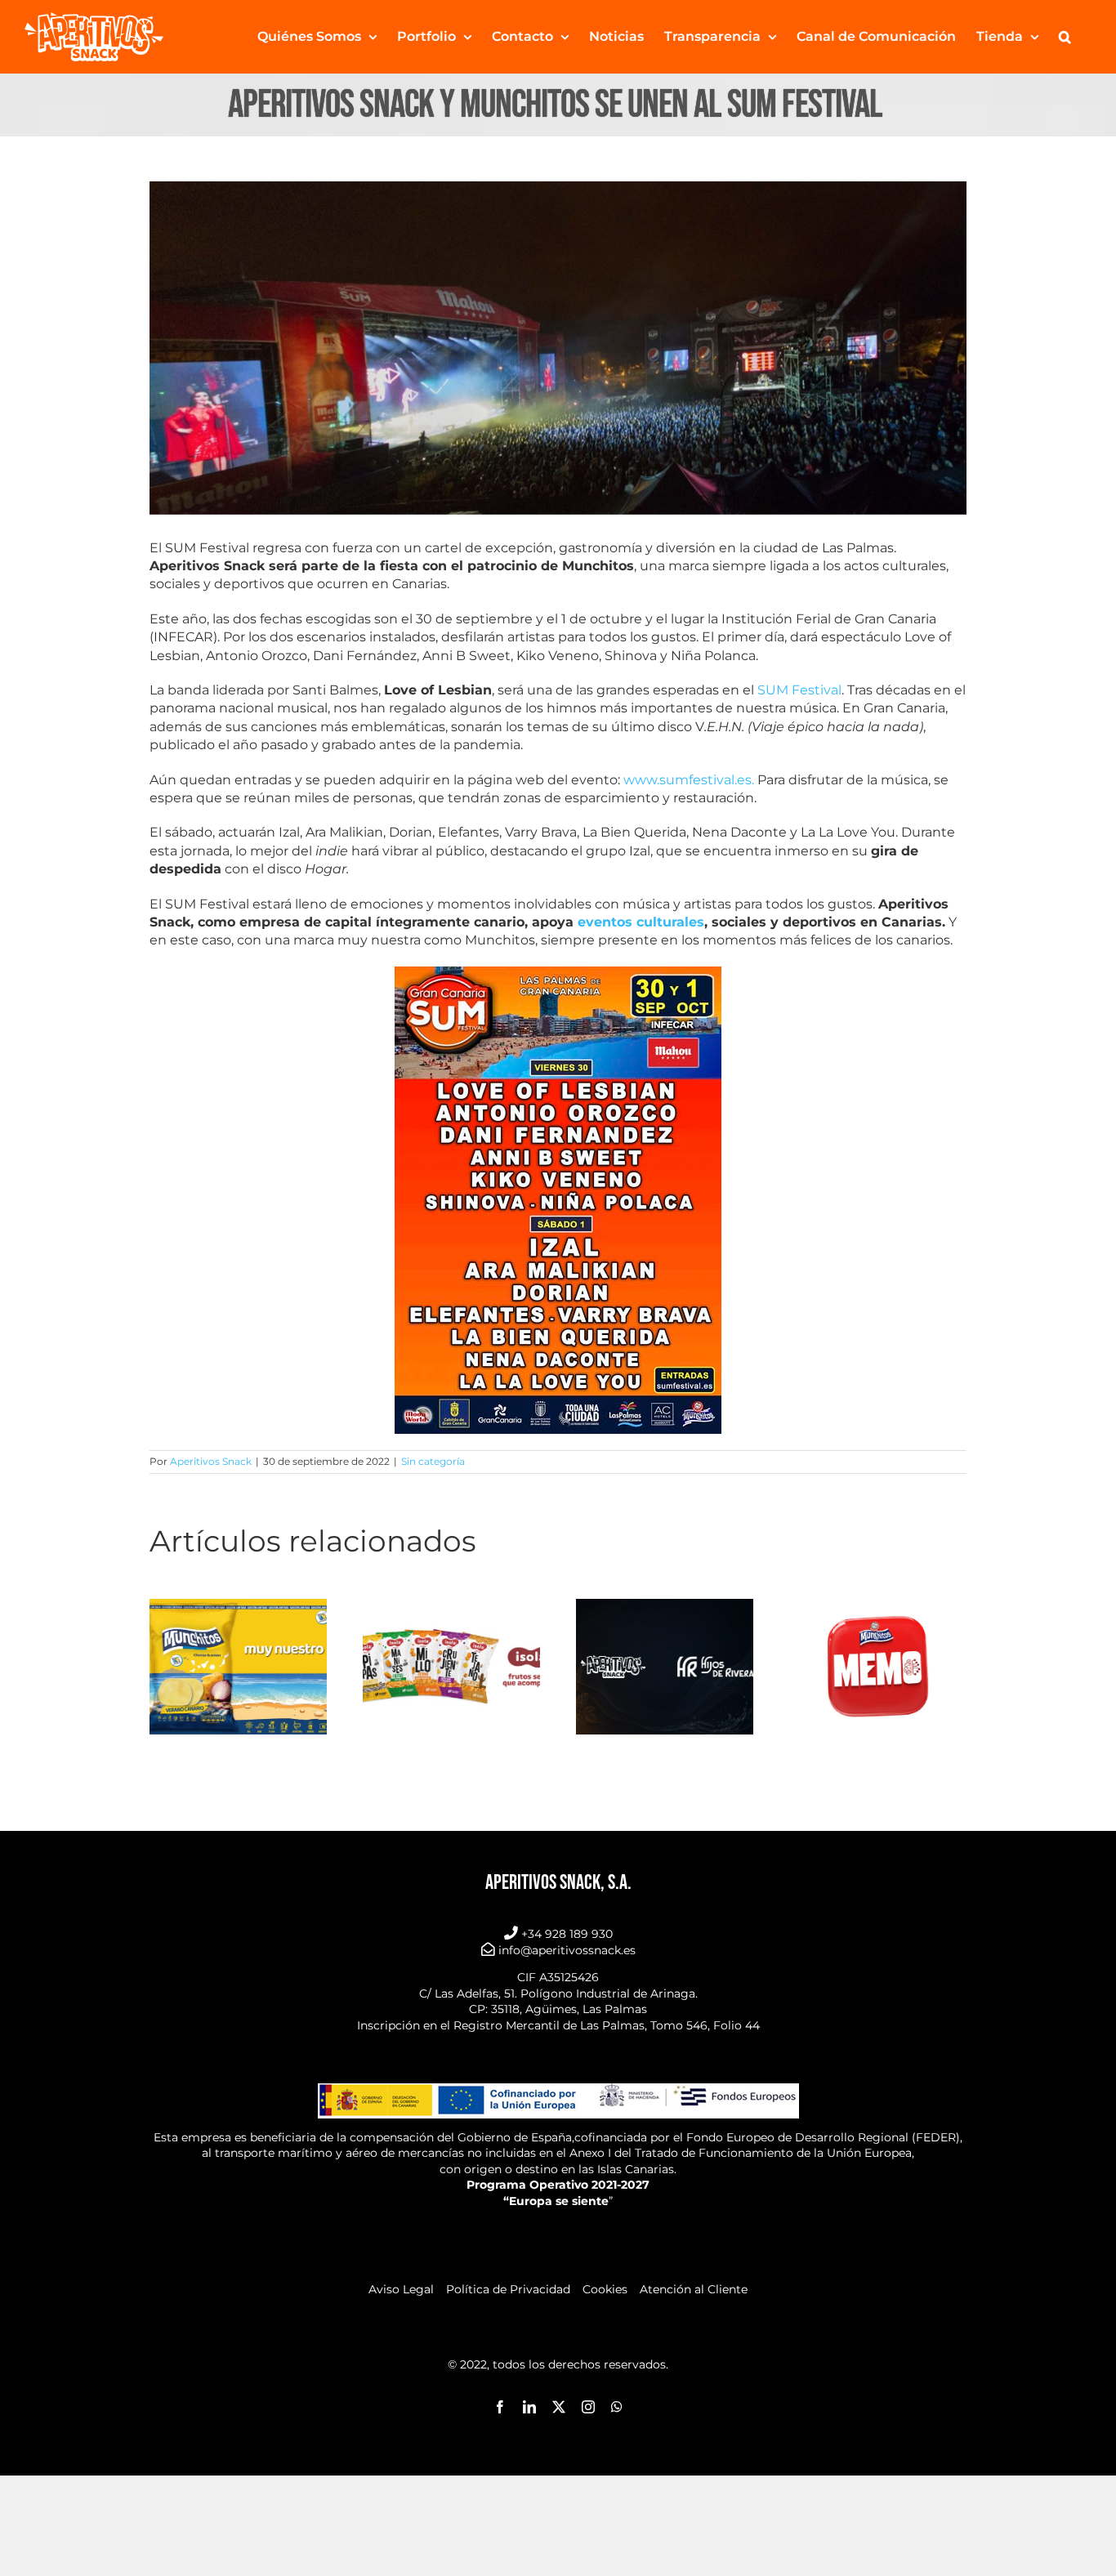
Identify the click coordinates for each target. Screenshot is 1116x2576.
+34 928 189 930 (567, 1934)
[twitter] (559, 2407)
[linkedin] (529, 2407)
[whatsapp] (617, 2407)
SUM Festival (798, 690)
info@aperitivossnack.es (567, 1950)
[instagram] (588, 2407)
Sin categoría (433, 1461)
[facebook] (500, 2407)
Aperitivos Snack (211, 1461)
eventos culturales (641, 922)
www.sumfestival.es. (689, 780)
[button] (1065, 37)
